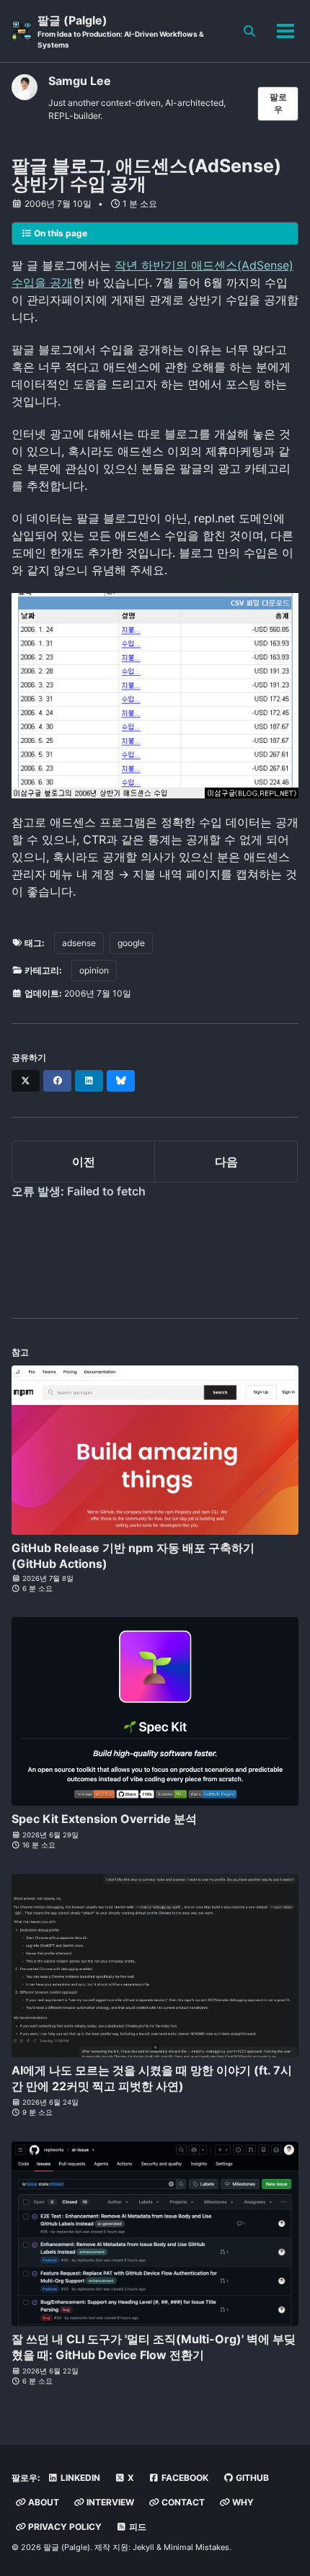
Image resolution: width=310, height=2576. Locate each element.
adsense (79, 943)
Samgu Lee (80, 81)
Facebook (184, 2478)
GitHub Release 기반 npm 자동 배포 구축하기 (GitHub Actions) (133, 1556)
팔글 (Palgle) (121, 31)
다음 (226, 1162)
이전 (84, 1162)
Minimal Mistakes (196, 2547)
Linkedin (79, 2478)
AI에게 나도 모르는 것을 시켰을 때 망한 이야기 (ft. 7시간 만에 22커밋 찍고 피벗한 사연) (152, 2078)
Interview (109, 2502)
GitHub (251, 2478)
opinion (94, 970)
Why (242, 2502)
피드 (137, 2527)
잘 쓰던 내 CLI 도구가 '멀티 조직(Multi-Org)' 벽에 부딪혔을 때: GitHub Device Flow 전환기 (154, 2347)
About (43, 2502)
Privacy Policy (64, 2527)
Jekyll (143, 2547)
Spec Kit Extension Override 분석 (104, 1819)
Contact (182, 2502)
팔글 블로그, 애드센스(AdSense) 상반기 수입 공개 (146, 175)
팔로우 (278, 103)
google (131, 943)
